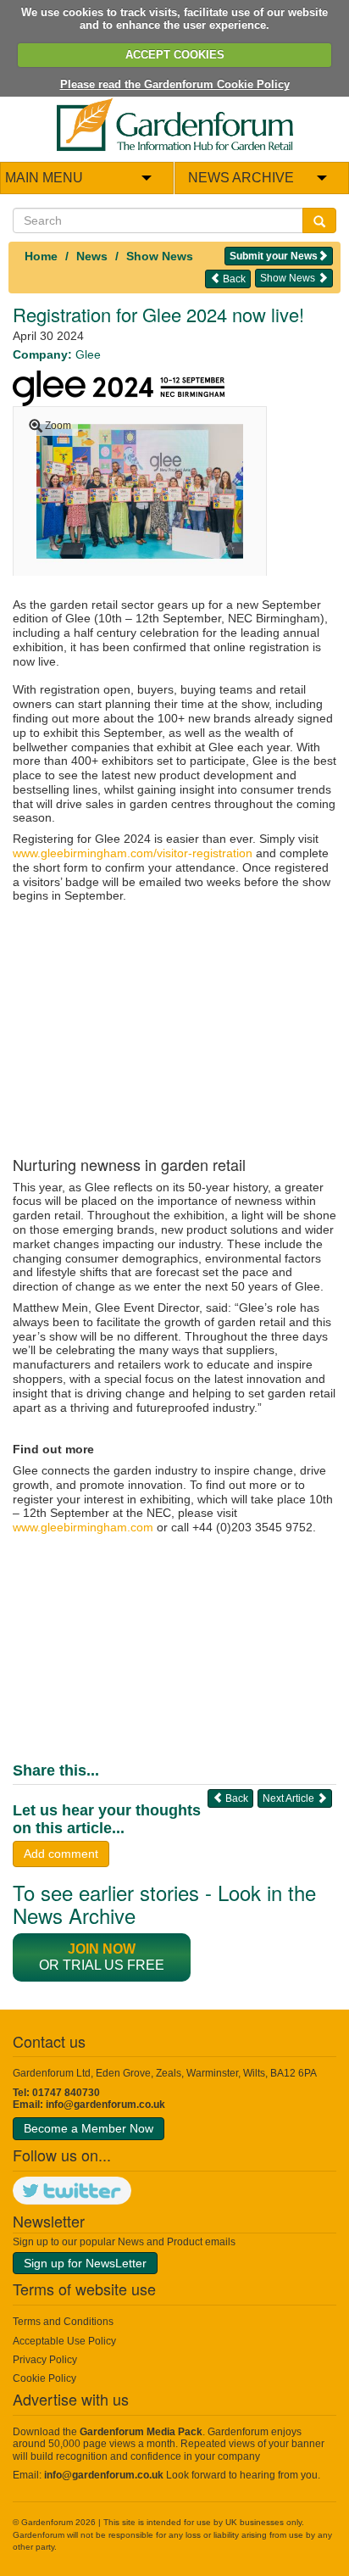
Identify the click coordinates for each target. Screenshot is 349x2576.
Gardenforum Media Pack (141, 2432)
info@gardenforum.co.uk (105, 2105)
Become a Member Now (89, 2128)
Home (41, 256)
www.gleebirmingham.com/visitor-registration (133, 853)
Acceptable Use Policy (64, 2341)
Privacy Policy (45, 2360)
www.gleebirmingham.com (83, 1527)
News (92, 256)
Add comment (61, 1854)
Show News (160, 256)
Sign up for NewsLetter (85, 2263)
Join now (102, 1949)
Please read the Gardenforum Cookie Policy (175, 84)
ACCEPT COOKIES (175, 55)
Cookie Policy (44, 2378)
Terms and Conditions (63, 2322)
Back (233, 279)
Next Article (290, 1798)
